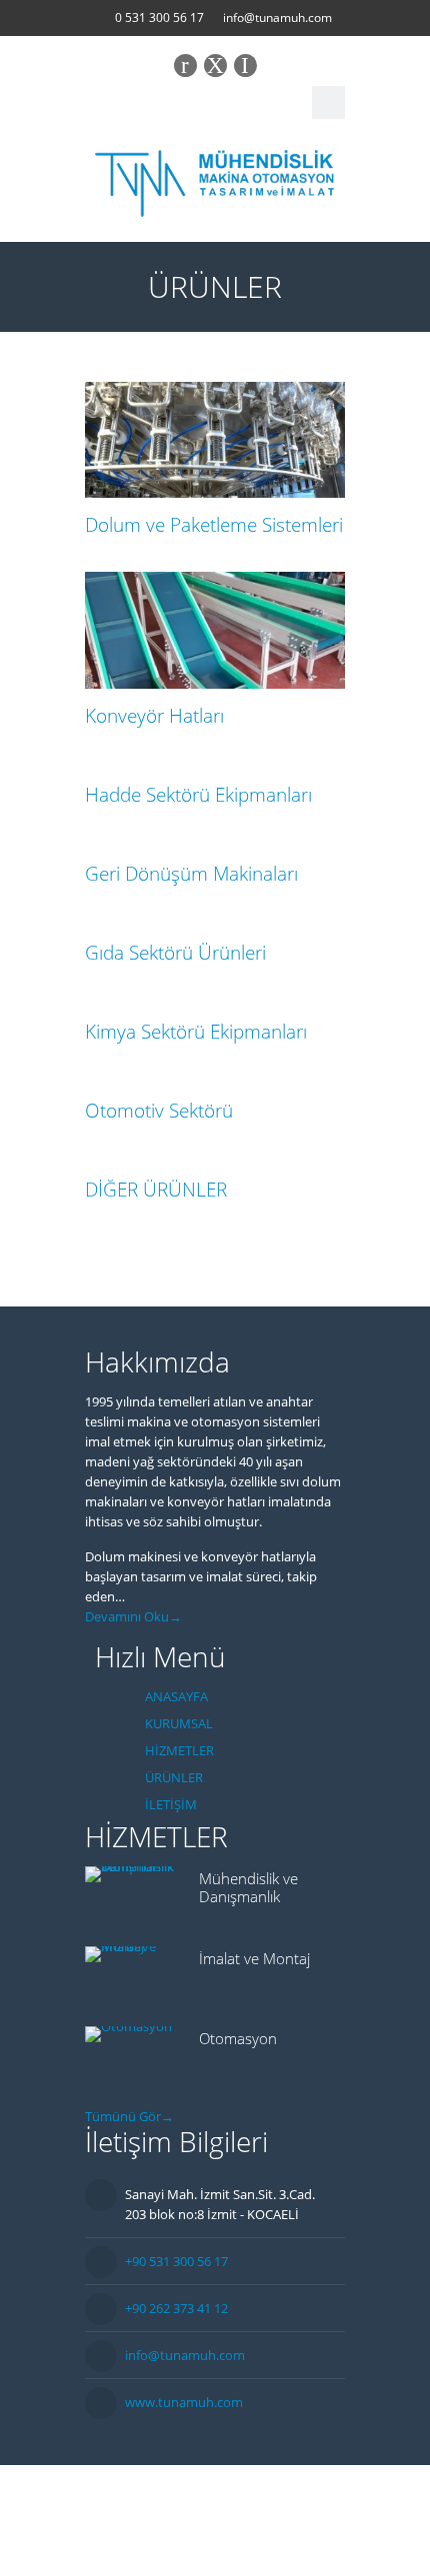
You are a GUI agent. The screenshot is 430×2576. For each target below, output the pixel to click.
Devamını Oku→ (133, 1616)
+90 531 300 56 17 (176, 2261)
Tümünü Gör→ (129, 2116)
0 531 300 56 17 (159, 17)
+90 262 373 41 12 (176, 2308)
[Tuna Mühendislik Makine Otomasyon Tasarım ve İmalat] (215, 180)
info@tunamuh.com (277, 17)
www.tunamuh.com (184, 2402)
